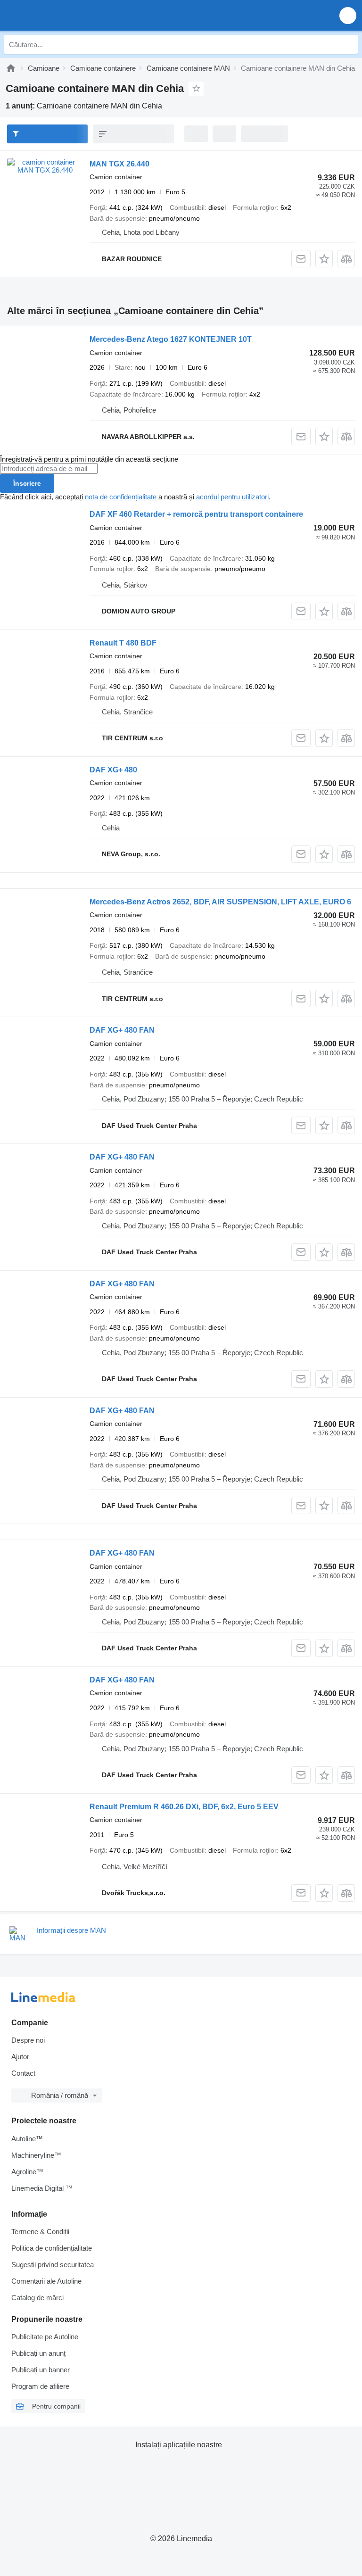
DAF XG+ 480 (113, 770)
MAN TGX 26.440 (119, 164)
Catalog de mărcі (37, 2298)
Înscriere (27, 483)
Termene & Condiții (40, 2232)
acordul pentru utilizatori (232, 497)
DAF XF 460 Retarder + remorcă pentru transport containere (196, 514)
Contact (23, 2073)
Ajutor (20, 2057)
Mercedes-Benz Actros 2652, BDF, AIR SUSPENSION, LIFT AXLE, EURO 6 (220, 902)
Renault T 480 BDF (123, 643)
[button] (348, 15)
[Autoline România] (61, 15)
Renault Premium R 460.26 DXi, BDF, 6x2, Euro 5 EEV (184, 1807)
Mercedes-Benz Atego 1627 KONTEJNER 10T (171, 339)
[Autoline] (11, 68)
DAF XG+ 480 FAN (122, 1030)
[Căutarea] (348, 44)
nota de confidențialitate (121, 497)
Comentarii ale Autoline (46, 2281)
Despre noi (28, 2040)
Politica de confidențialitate (52, 2248)
